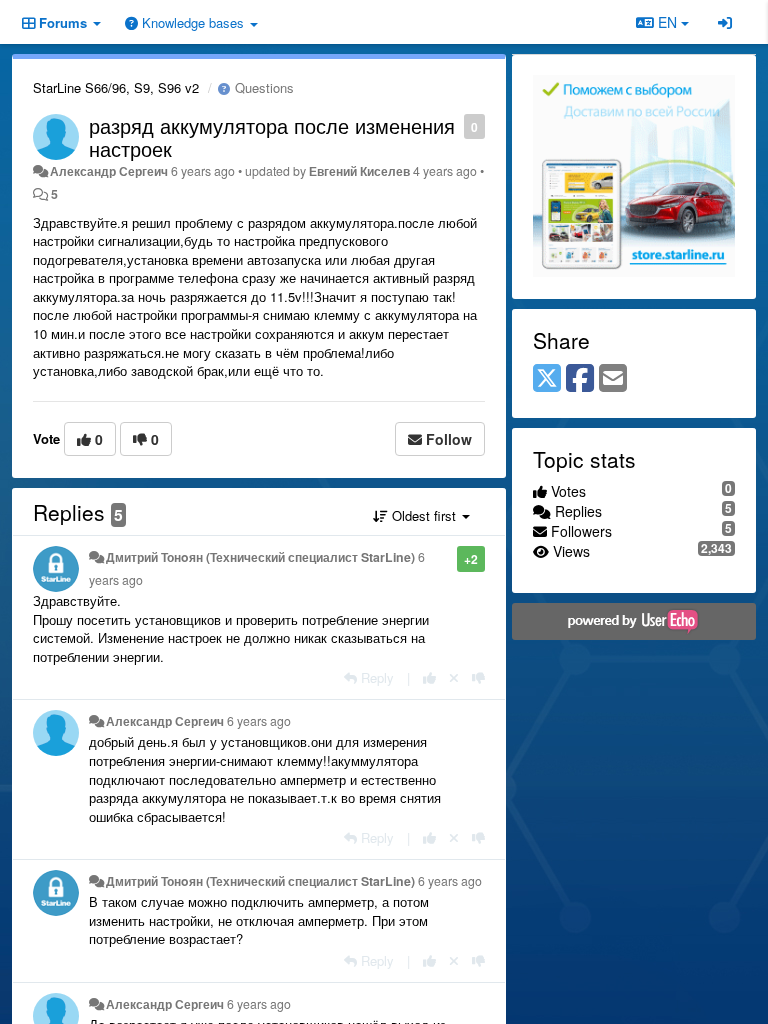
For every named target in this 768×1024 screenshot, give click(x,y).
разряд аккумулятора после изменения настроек (272, 137)
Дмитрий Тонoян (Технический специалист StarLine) (260, 557)
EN (667, 22)
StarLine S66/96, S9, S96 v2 (116, 87)
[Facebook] (580, 379)
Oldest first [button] (424, 515)
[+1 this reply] (429, 677)
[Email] (613, 379)
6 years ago (259, 721)
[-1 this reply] (478, 677)
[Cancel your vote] (454, 677)
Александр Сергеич (109, 171)
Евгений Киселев (359, 171)
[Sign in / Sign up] (725, 22)
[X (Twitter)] (547, 379)
